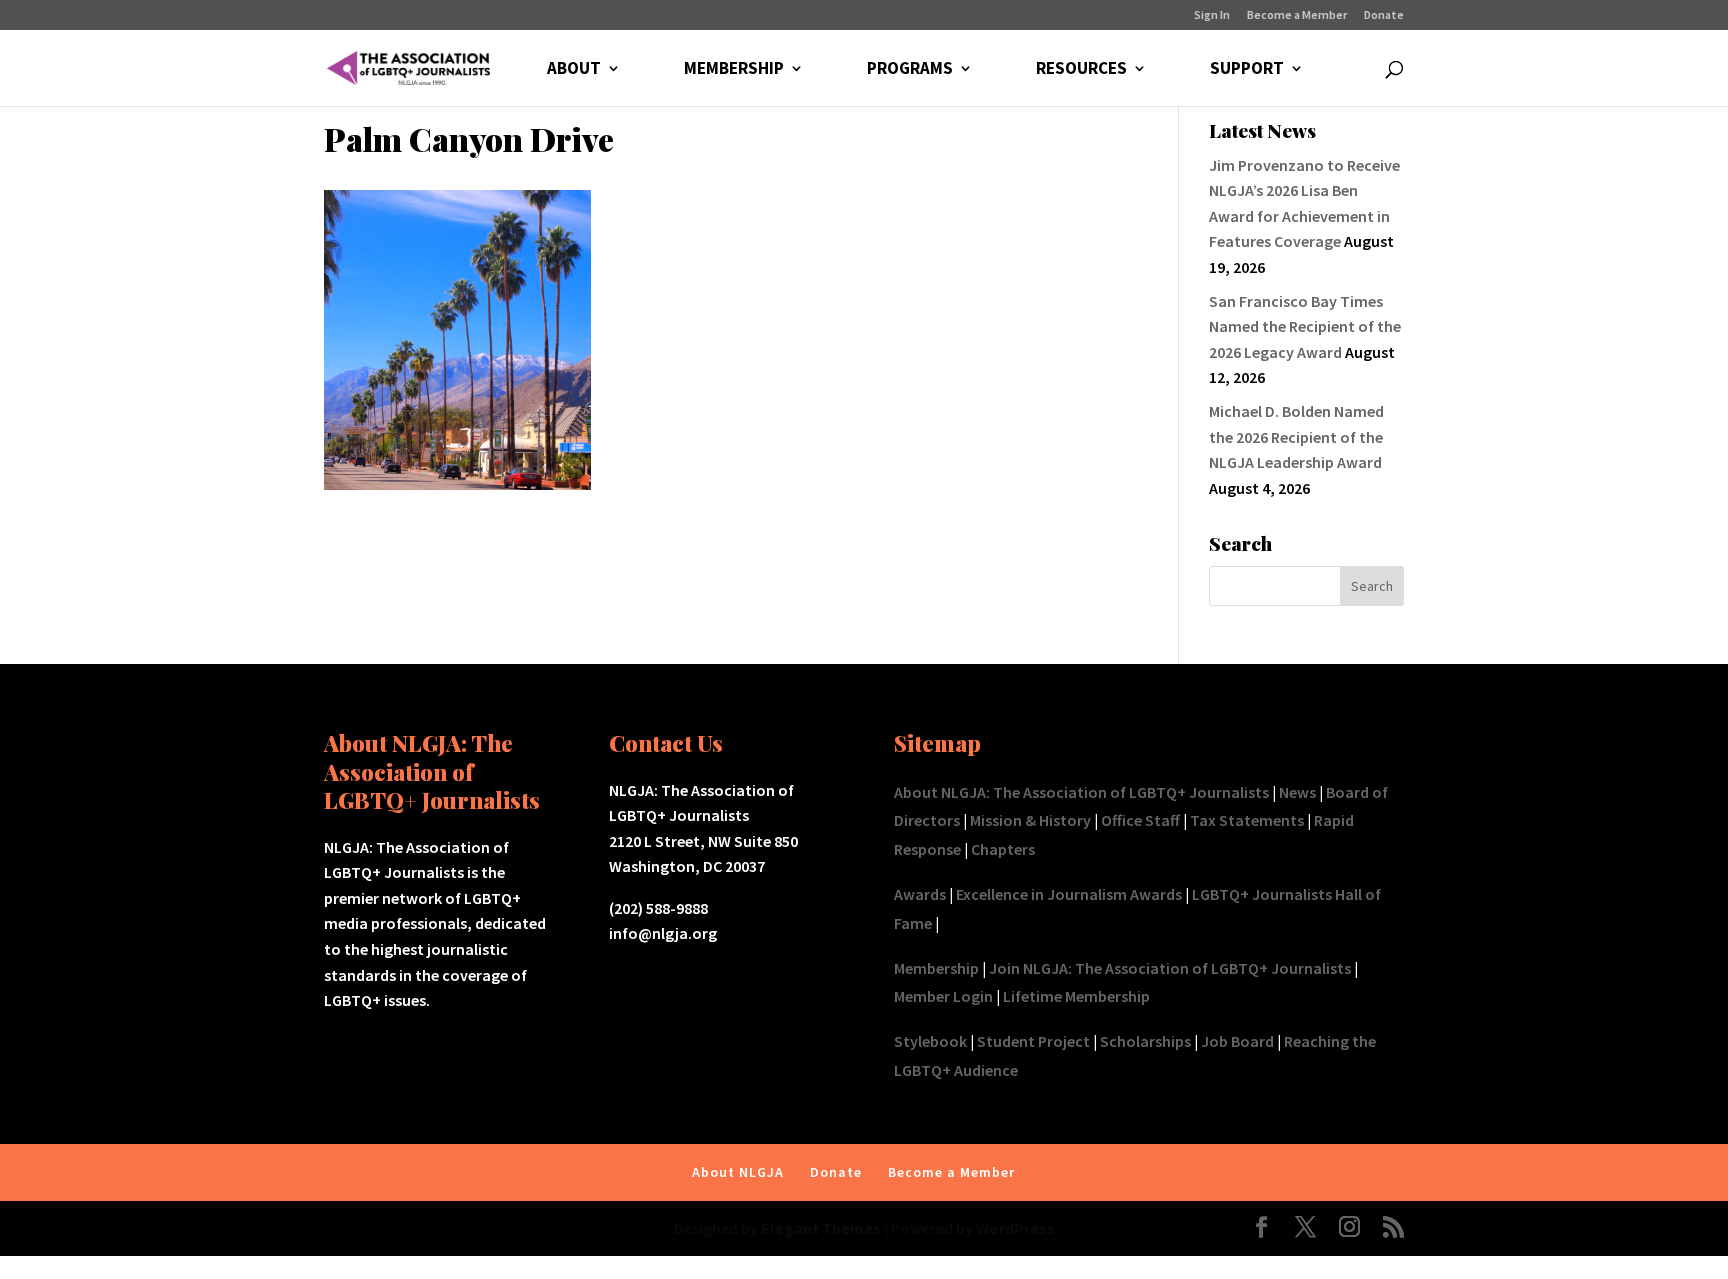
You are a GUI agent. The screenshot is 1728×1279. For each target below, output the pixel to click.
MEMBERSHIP (734, 70)
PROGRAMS (910, 70)
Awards (920, 894)
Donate (1384, 15)
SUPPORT (1247, 70)
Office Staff (1140, 820)
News (1297, 792)
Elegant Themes (821, 1228)
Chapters (1003, 849)
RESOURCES (1081, 70)
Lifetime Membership (1076, 996)
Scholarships (1145, 1041)
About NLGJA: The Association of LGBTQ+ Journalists (1081, 792)
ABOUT (574, 70)
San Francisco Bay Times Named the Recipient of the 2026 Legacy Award (1305, 326)
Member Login (943, 996)
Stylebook (930, 1041)
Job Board (1237, 1041)
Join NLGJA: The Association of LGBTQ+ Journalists (1170, 968)
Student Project (1033, 1041)
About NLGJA (738, 1172)
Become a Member (1297, 15)
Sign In (1212, 15)
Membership (936, 968)
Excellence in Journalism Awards (1069, 894)
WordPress (1015, 1228)
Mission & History (1030, 820)
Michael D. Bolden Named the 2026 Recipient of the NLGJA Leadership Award (1296, 436)
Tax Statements (1247, 820)
